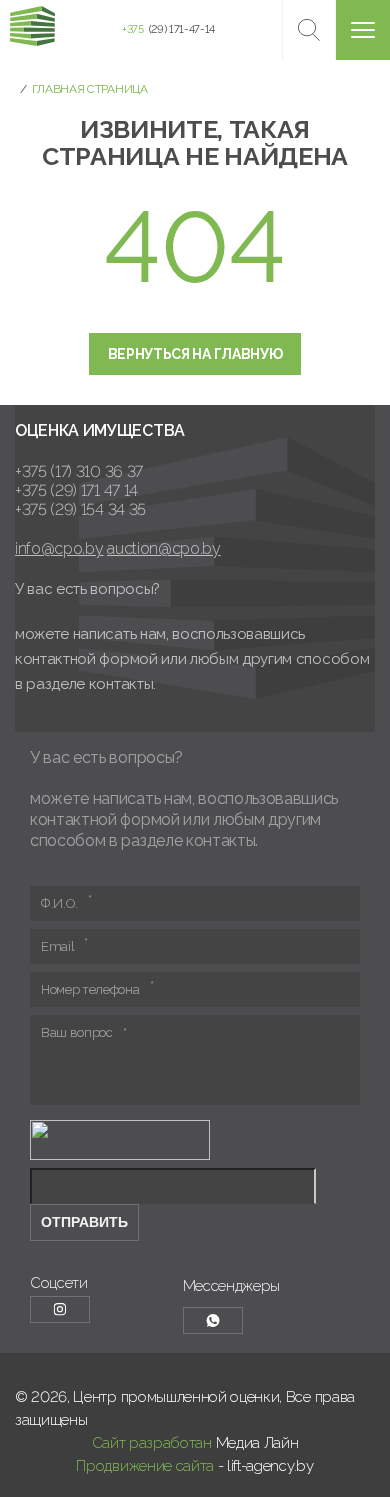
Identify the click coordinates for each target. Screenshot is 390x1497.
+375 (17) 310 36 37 (79, 471)
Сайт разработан (152, 1443)
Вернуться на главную (195, 354)
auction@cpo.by (164, 548)
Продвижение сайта (145, 1466)
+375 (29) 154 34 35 (80, 509)
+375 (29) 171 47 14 (76, 490)
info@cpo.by (59, 548)
